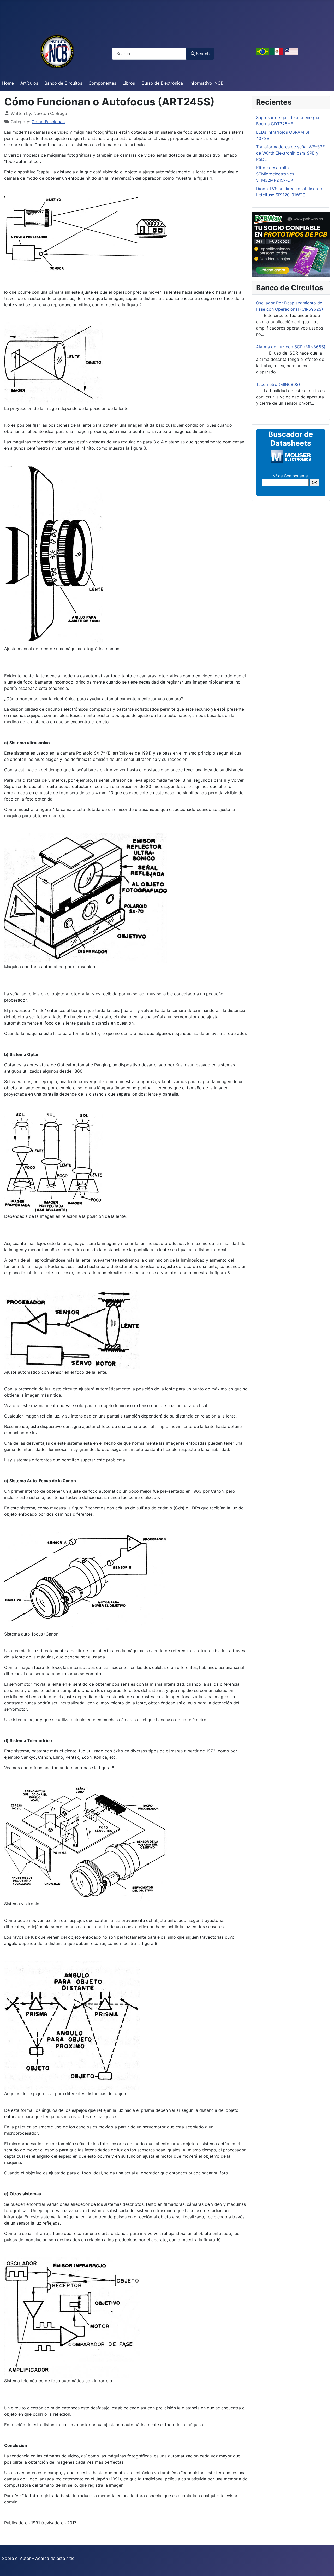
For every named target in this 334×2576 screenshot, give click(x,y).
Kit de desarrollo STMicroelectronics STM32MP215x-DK (275, 174)
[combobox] (149, 53)
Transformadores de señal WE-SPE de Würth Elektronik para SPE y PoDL (290, 153)
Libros (129, 83)
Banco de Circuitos (63, 83)
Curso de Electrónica (162, 83)
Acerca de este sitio (55, 2558)
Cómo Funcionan (48, 122)
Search (203, 54)
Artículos (29, 83)
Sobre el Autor (16, 2558)
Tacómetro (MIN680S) (278, 384)
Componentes (102, 83)
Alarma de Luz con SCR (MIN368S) (291, 347)
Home (8, 83)
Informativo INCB (206, 83)
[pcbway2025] (291, 244)
